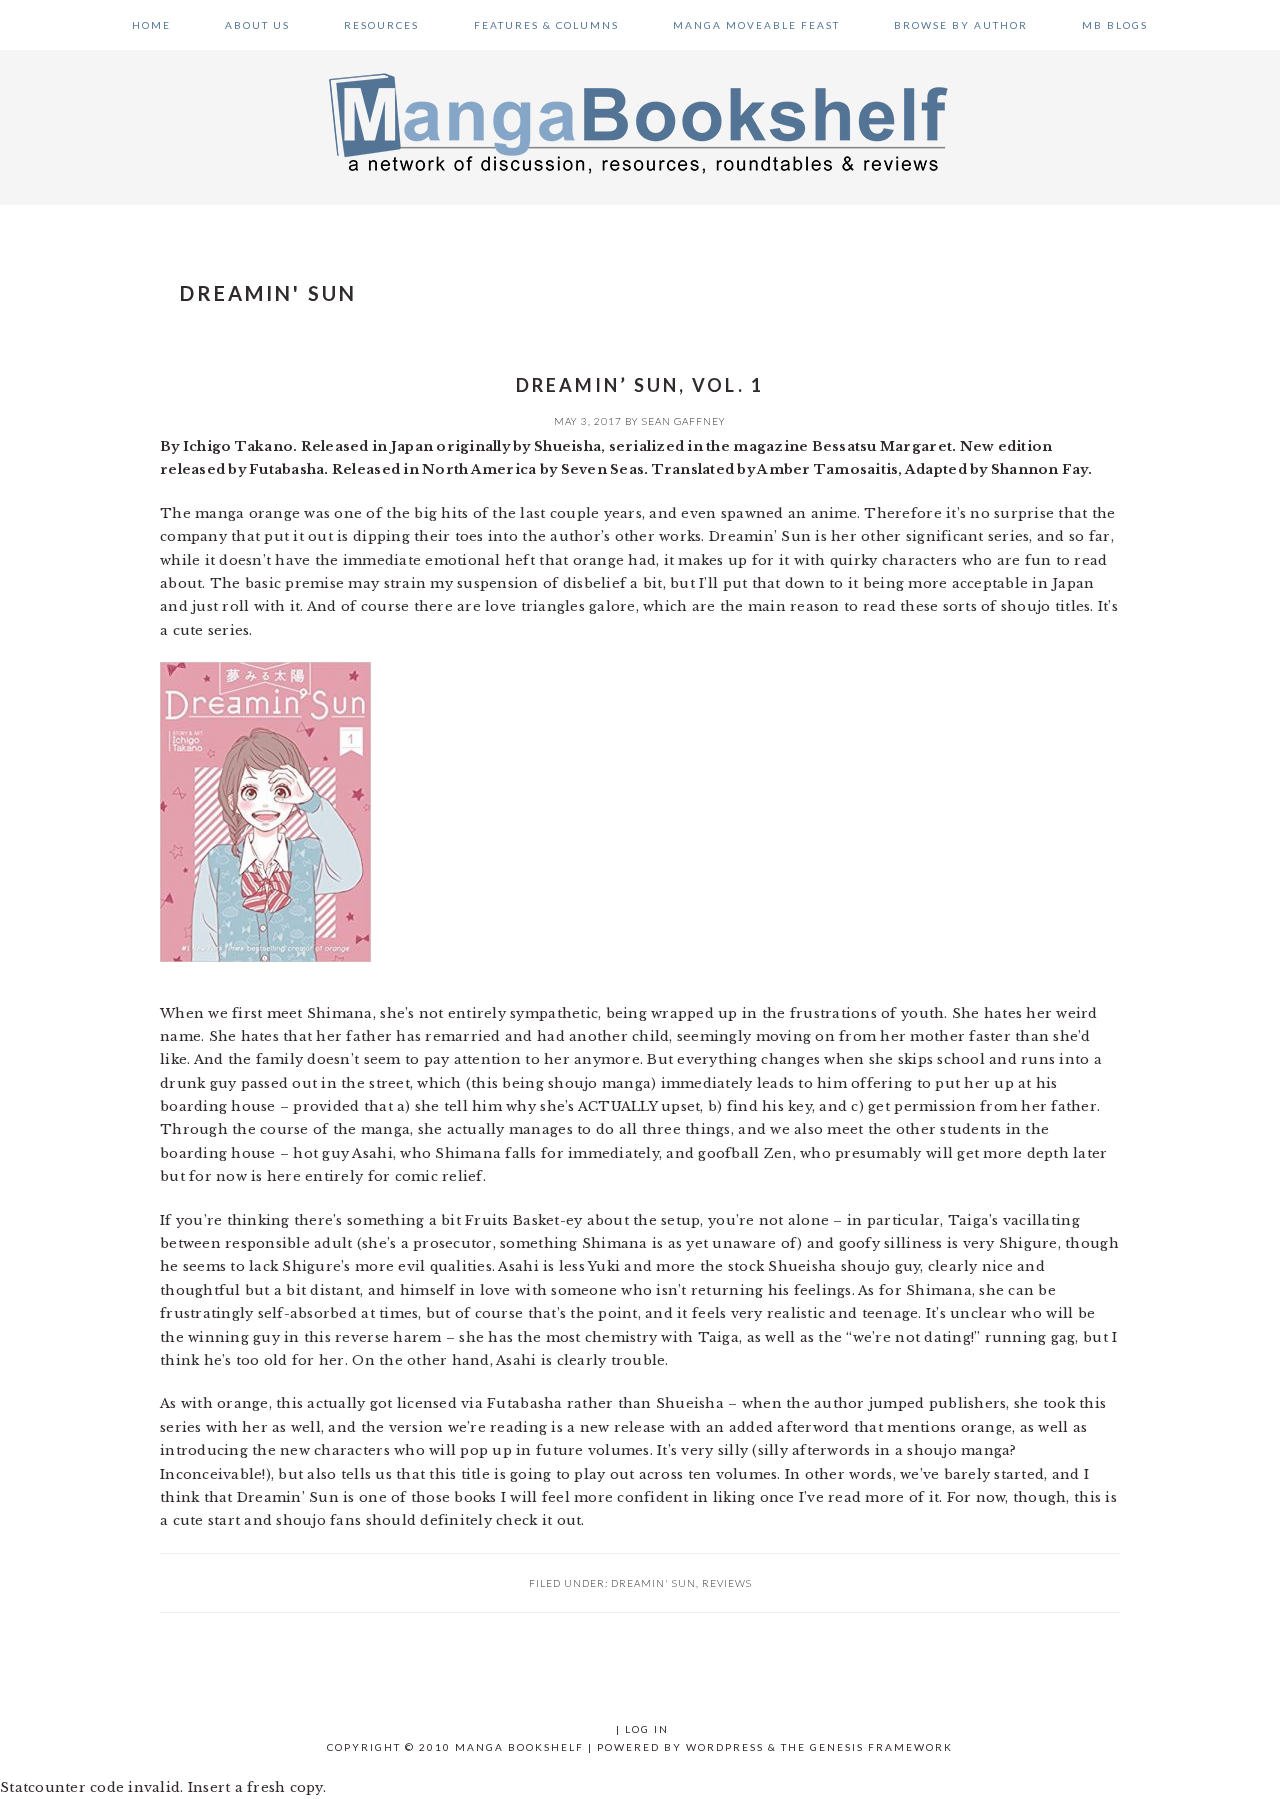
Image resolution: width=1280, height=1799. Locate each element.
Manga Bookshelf (640, 122)
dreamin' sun (653, 1583)
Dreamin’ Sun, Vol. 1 (640, 385)
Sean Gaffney (684, 421)
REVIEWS (727, 1583)
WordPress (725, 1747)
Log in (647, 1729)
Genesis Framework (881, 1747)
